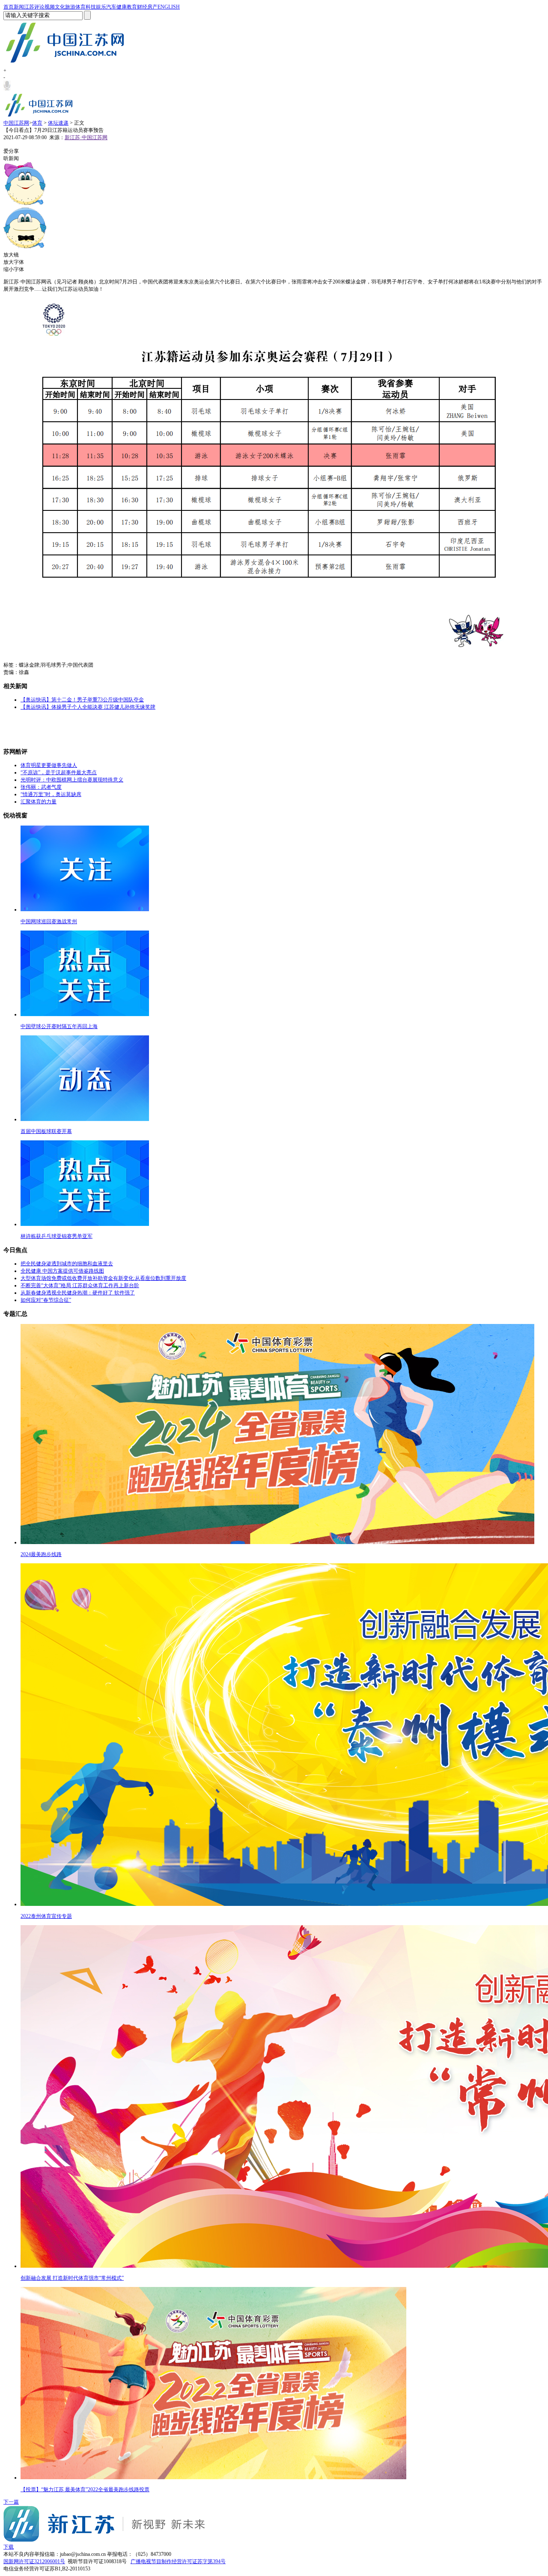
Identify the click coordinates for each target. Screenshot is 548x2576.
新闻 (19, 7)
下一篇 (11, 2502)
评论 (39, 7)
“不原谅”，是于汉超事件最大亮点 (59, 772)
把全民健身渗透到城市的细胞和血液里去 (67, 1264)
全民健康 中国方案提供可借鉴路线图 (62, 1271)
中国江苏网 (16, 123)
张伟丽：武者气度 (41, 787)
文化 (60, 7)
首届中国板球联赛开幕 (46, 1131)
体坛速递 (58, 123)
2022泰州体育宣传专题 (46, 1916)
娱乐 (101, 7)
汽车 (111, 7)
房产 (152, 7)
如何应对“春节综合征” (46, 1300)
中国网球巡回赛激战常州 (49, 921)
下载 (9, 2547)
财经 (142, 7)
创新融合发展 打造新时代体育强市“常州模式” (72, 2278)
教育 (132, 7)
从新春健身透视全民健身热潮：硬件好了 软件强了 (78, 1293)
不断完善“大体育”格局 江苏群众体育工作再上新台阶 (80, 1285)
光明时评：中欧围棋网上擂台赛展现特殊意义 (72, 780)
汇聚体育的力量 (39, 802)
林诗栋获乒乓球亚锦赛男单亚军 (57, 1236)
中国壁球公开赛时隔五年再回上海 (59, 1026)
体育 (80, 7)
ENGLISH (169, 7)
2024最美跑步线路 (41, 1554)
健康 (122, 7)
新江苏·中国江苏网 (86, 137)
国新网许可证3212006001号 (34, 2561)
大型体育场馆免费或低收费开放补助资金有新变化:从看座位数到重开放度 (103, 1278)
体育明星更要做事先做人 (49, 765)
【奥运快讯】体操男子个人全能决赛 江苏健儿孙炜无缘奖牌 (88, 707)
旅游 (70, 7)
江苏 (29, 7)
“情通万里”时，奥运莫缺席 (51, 794)
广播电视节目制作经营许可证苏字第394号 (178, 2561)
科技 (91, 7)
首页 (9, 7)
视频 (50, 7)
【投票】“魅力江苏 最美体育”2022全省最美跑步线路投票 (85, 2490)
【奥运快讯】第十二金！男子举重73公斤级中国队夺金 (82, 700)
